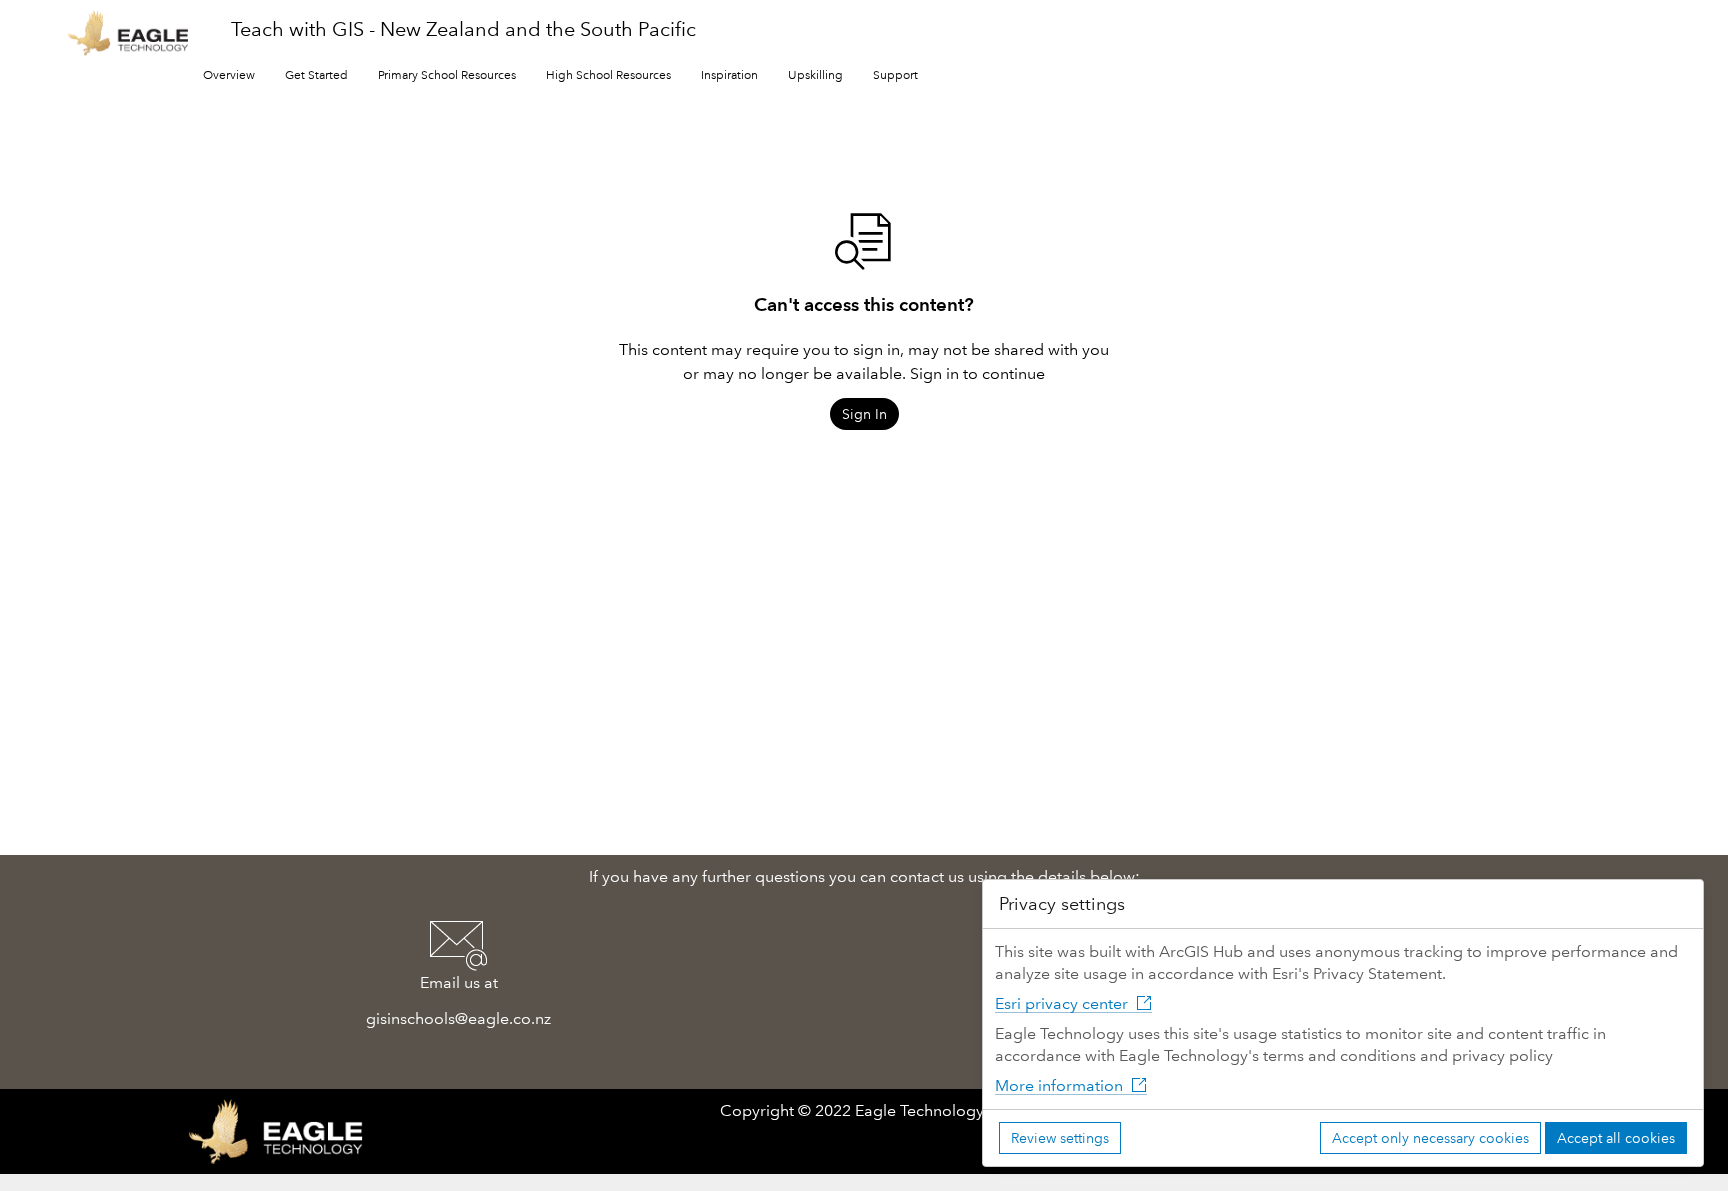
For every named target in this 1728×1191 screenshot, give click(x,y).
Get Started (316, 75)
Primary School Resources (447, 75)
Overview (229, 75)
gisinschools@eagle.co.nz (458, 1018)
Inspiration (729, 75)
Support (895, 75)
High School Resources (608, 75)
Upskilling (815, 75)
